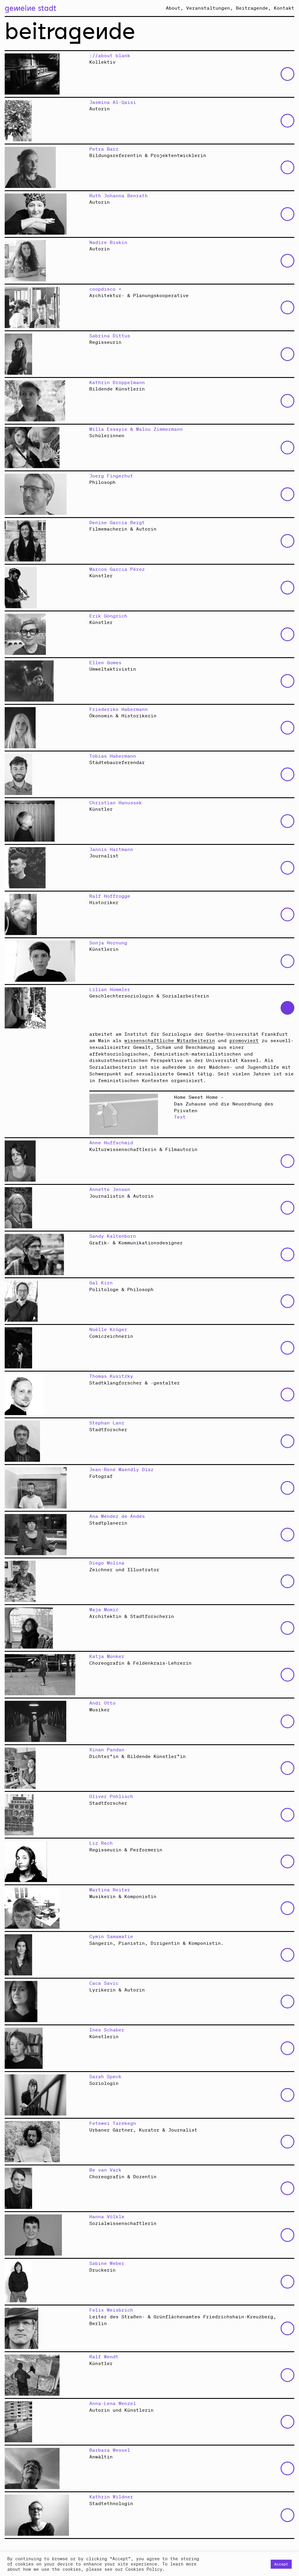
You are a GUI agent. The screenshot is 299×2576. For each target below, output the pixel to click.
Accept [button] (281, 2564)
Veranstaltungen (208, 8)
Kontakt (284, 8)
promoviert (244, 1040)
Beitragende (252, 8)
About (173, 8)
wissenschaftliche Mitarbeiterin (170, 1040)
